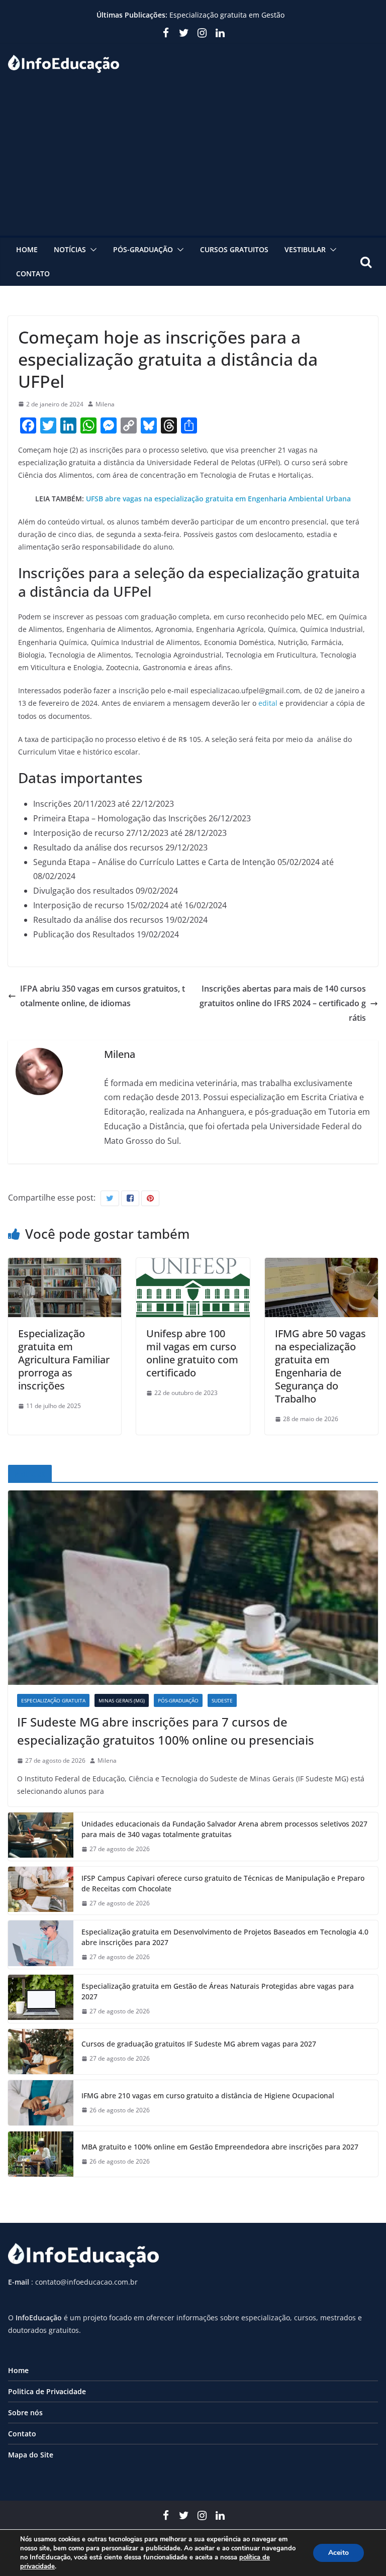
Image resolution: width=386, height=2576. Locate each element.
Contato (33, 274)
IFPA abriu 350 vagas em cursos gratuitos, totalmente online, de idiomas (103, 996)
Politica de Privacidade (47, 2391)
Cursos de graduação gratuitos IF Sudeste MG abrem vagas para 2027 (199, 2044)
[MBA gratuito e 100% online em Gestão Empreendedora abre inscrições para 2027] (41, 2154)
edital (268, 703)
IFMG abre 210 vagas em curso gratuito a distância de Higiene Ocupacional (208, 2096)
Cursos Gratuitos (234, 249)
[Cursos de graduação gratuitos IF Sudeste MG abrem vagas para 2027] (41, 2052)
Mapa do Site (31, 2455)
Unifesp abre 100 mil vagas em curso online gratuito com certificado (192, 1353)
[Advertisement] (193, 160)
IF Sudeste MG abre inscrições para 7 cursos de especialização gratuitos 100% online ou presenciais (166, 1731)
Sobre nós (25, 2412)
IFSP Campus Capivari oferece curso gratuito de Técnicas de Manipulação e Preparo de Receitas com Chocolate (223, 1883)
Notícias (70, 249)
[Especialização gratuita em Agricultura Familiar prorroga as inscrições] (65, 1265)
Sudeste (222, 1700)
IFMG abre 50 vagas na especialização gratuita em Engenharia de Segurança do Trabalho (320, 1366)
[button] (91, 250)
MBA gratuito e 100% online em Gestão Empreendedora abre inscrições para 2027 (220, 2147)
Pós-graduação (143, 249)
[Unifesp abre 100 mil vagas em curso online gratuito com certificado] (193, 1265)
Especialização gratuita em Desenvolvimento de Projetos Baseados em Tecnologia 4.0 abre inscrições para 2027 (225, 1937)
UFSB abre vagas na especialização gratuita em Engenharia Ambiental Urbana (218, 499)
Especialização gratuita (53, 1700)
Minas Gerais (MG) (122, 1700)
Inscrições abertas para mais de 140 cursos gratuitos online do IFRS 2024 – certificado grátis (283, 1003)
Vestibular (305, 249)
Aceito (339, 2553)
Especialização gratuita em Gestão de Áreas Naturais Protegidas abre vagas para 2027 (218, 1991)
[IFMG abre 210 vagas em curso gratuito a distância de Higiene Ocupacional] (41, 2103)
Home (27, 249)
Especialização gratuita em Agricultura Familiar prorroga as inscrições (64, 1360)
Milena (105, 404)
